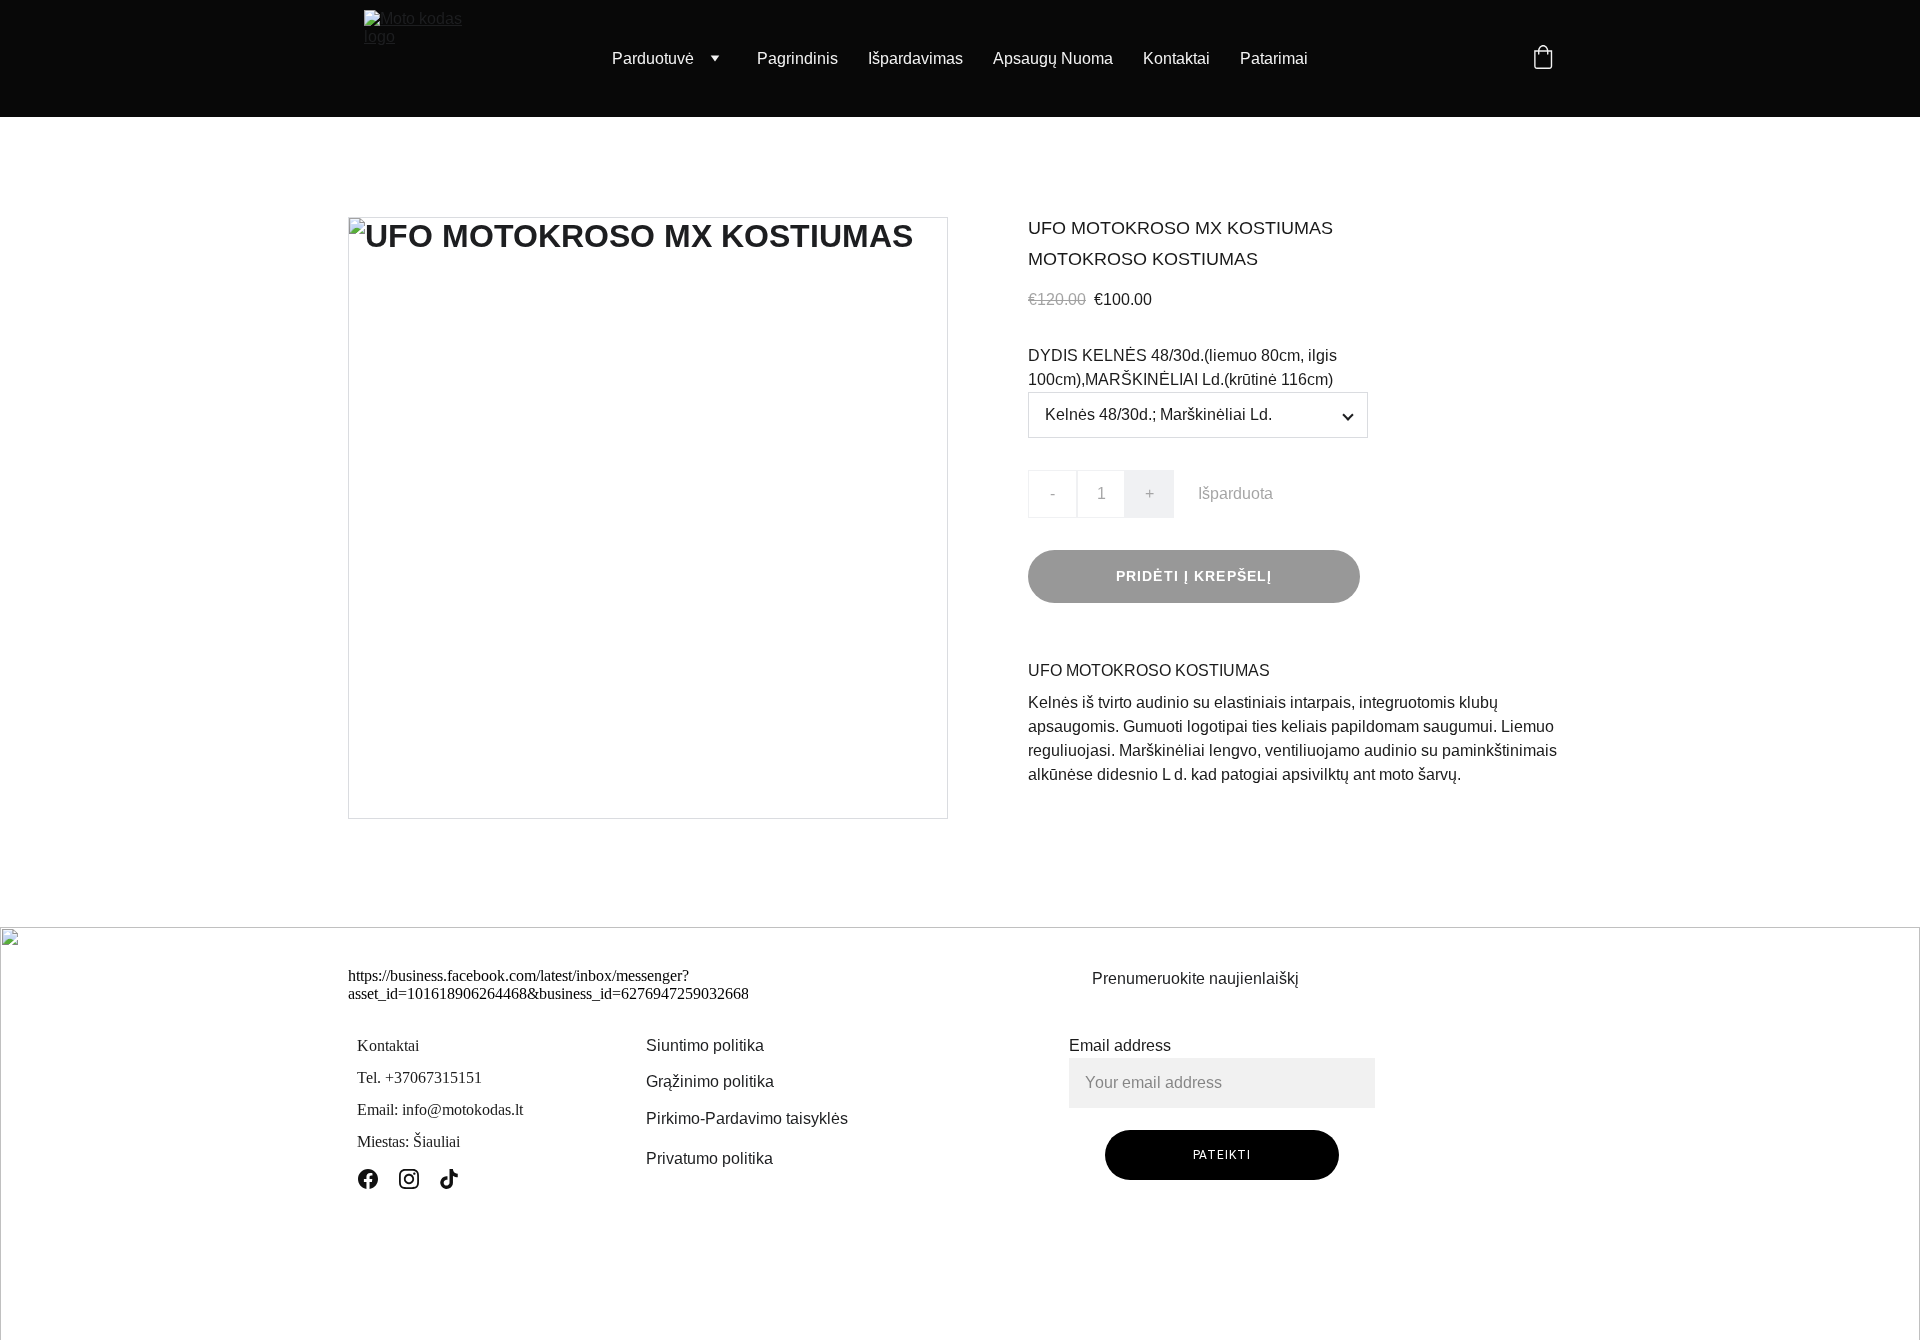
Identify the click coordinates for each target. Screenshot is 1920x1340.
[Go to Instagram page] (409, 1179)
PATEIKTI (1222, 1155)
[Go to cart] (1543, 59)
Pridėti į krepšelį (1194, 576)
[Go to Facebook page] (368, 1179)
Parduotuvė (653, 58)
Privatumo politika (709, 1158)
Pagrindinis (797, 58)
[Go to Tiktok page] (449, 1179)
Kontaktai (1176, 58)
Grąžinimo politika (710, 1081)
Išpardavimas (915, 58)
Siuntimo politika (705, 1045)
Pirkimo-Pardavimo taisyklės (747, 1118)
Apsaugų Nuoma (1053, 58)
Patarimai (1274, 58)
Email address (1120, 1045)
